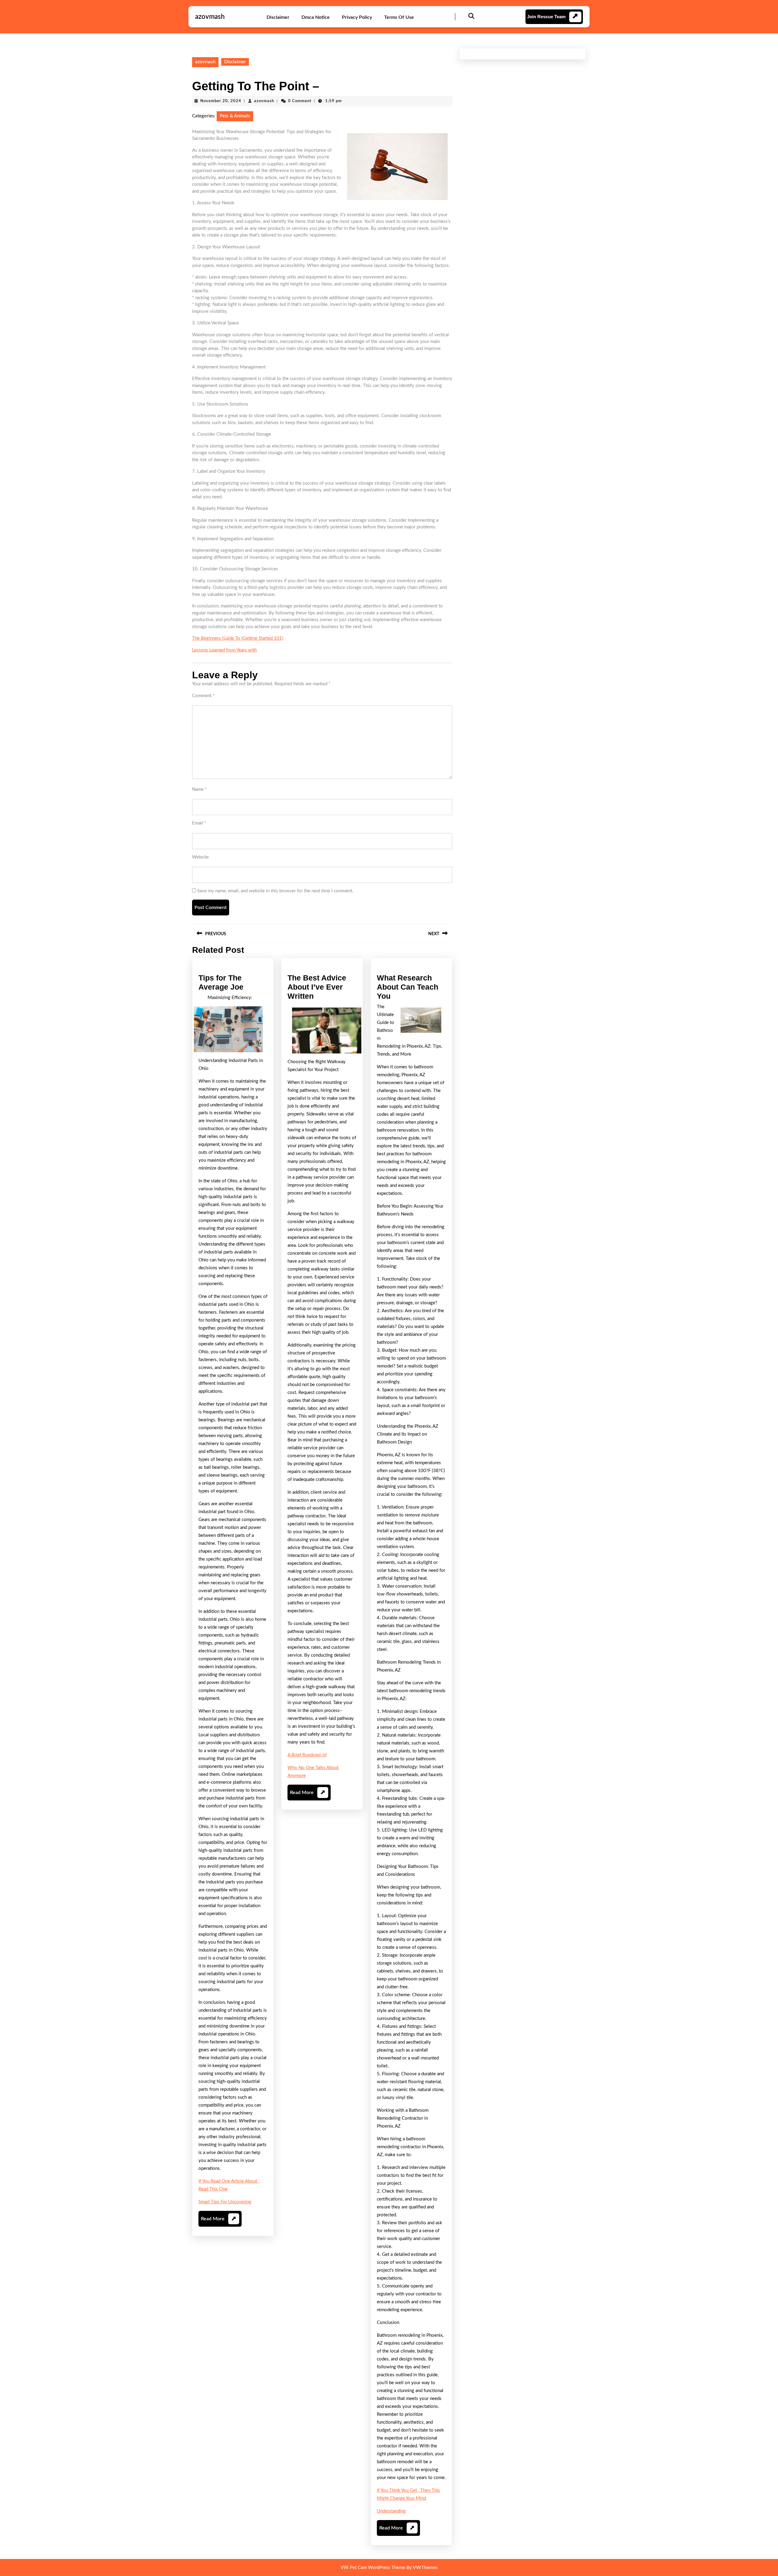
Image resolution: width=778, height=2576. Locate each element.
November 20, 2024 (221, 101)
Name (199, 789)
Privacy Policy (357, 17)
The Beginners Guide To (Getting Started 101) (238, 638)
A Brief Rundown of (307, 1755)
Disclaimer (278, 17)
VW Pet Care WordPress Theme (373, 2568)
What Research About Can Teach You (408, 987)
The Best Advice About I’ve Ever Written (317, 987)
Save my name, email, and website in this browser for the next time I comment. (275, 891)
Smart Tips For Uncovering (225, 2202)
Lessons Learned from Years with (224, 650)
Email (199, 823)
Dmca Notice (316, 17)
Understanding (391, 2511)
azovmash (210, 17)
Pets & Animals (235, 116)
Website (200, 857)
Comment (203, 696)
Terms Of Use (399, 17)
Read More (219, 2221)
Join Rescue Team (546, 17)
